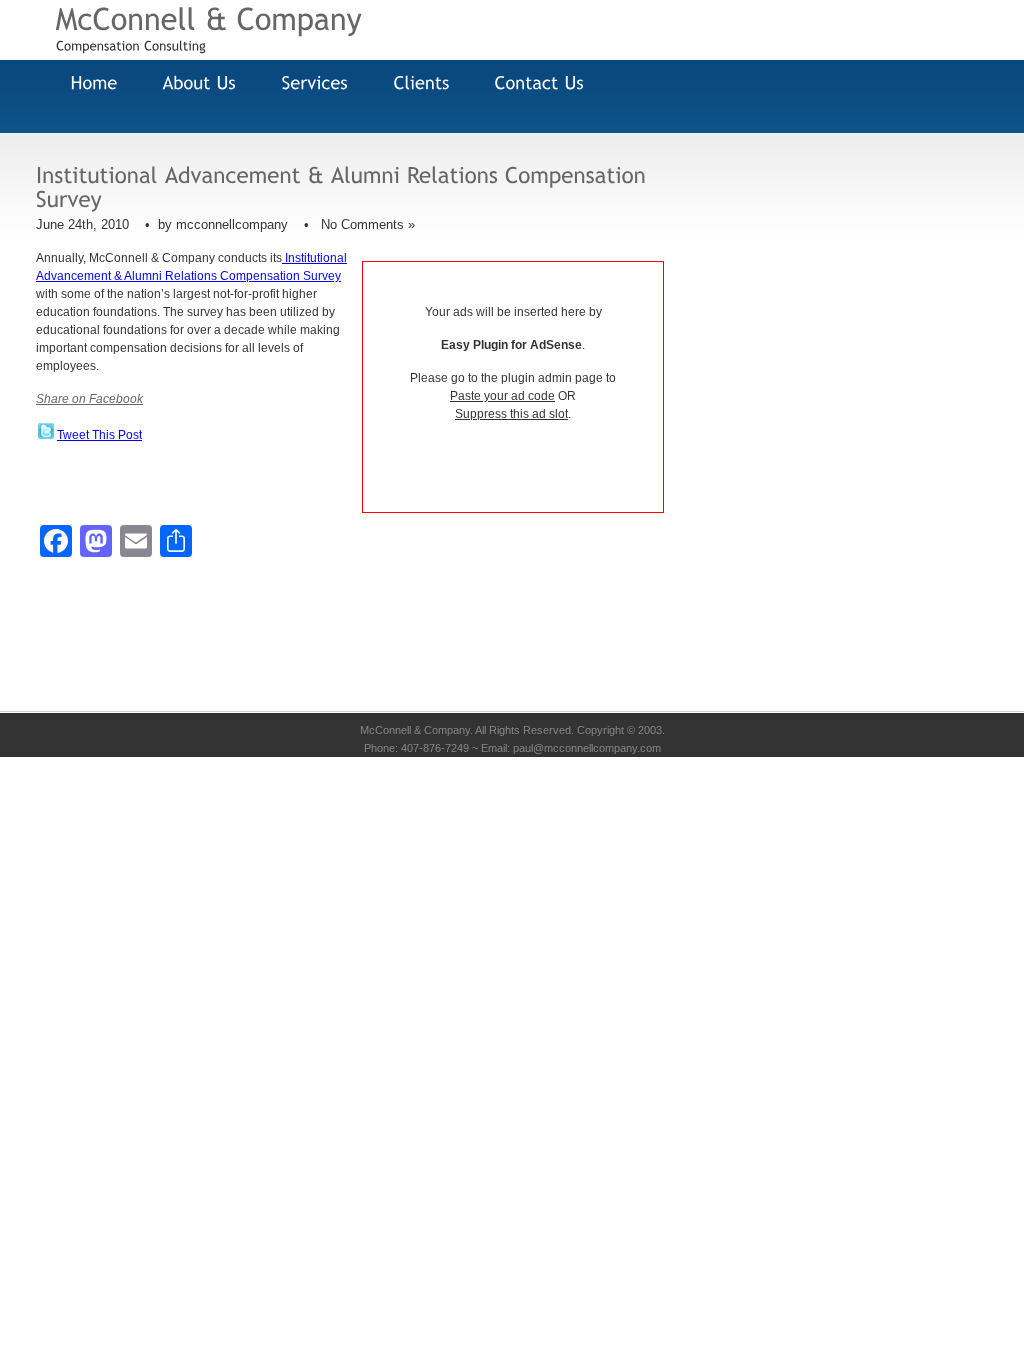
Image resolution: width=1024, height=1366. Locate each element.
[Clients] (417, 83)
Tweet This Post (99, 435)
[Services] (310, 83)
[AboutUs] (195, 83)
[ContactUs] (535, 83)
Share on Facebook (89, 399)
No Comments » (368, 224)
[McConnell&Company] (209, 17)
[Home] (89, 83)
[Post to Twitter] (45, 435)
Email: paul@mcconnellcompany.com (571, 748)
